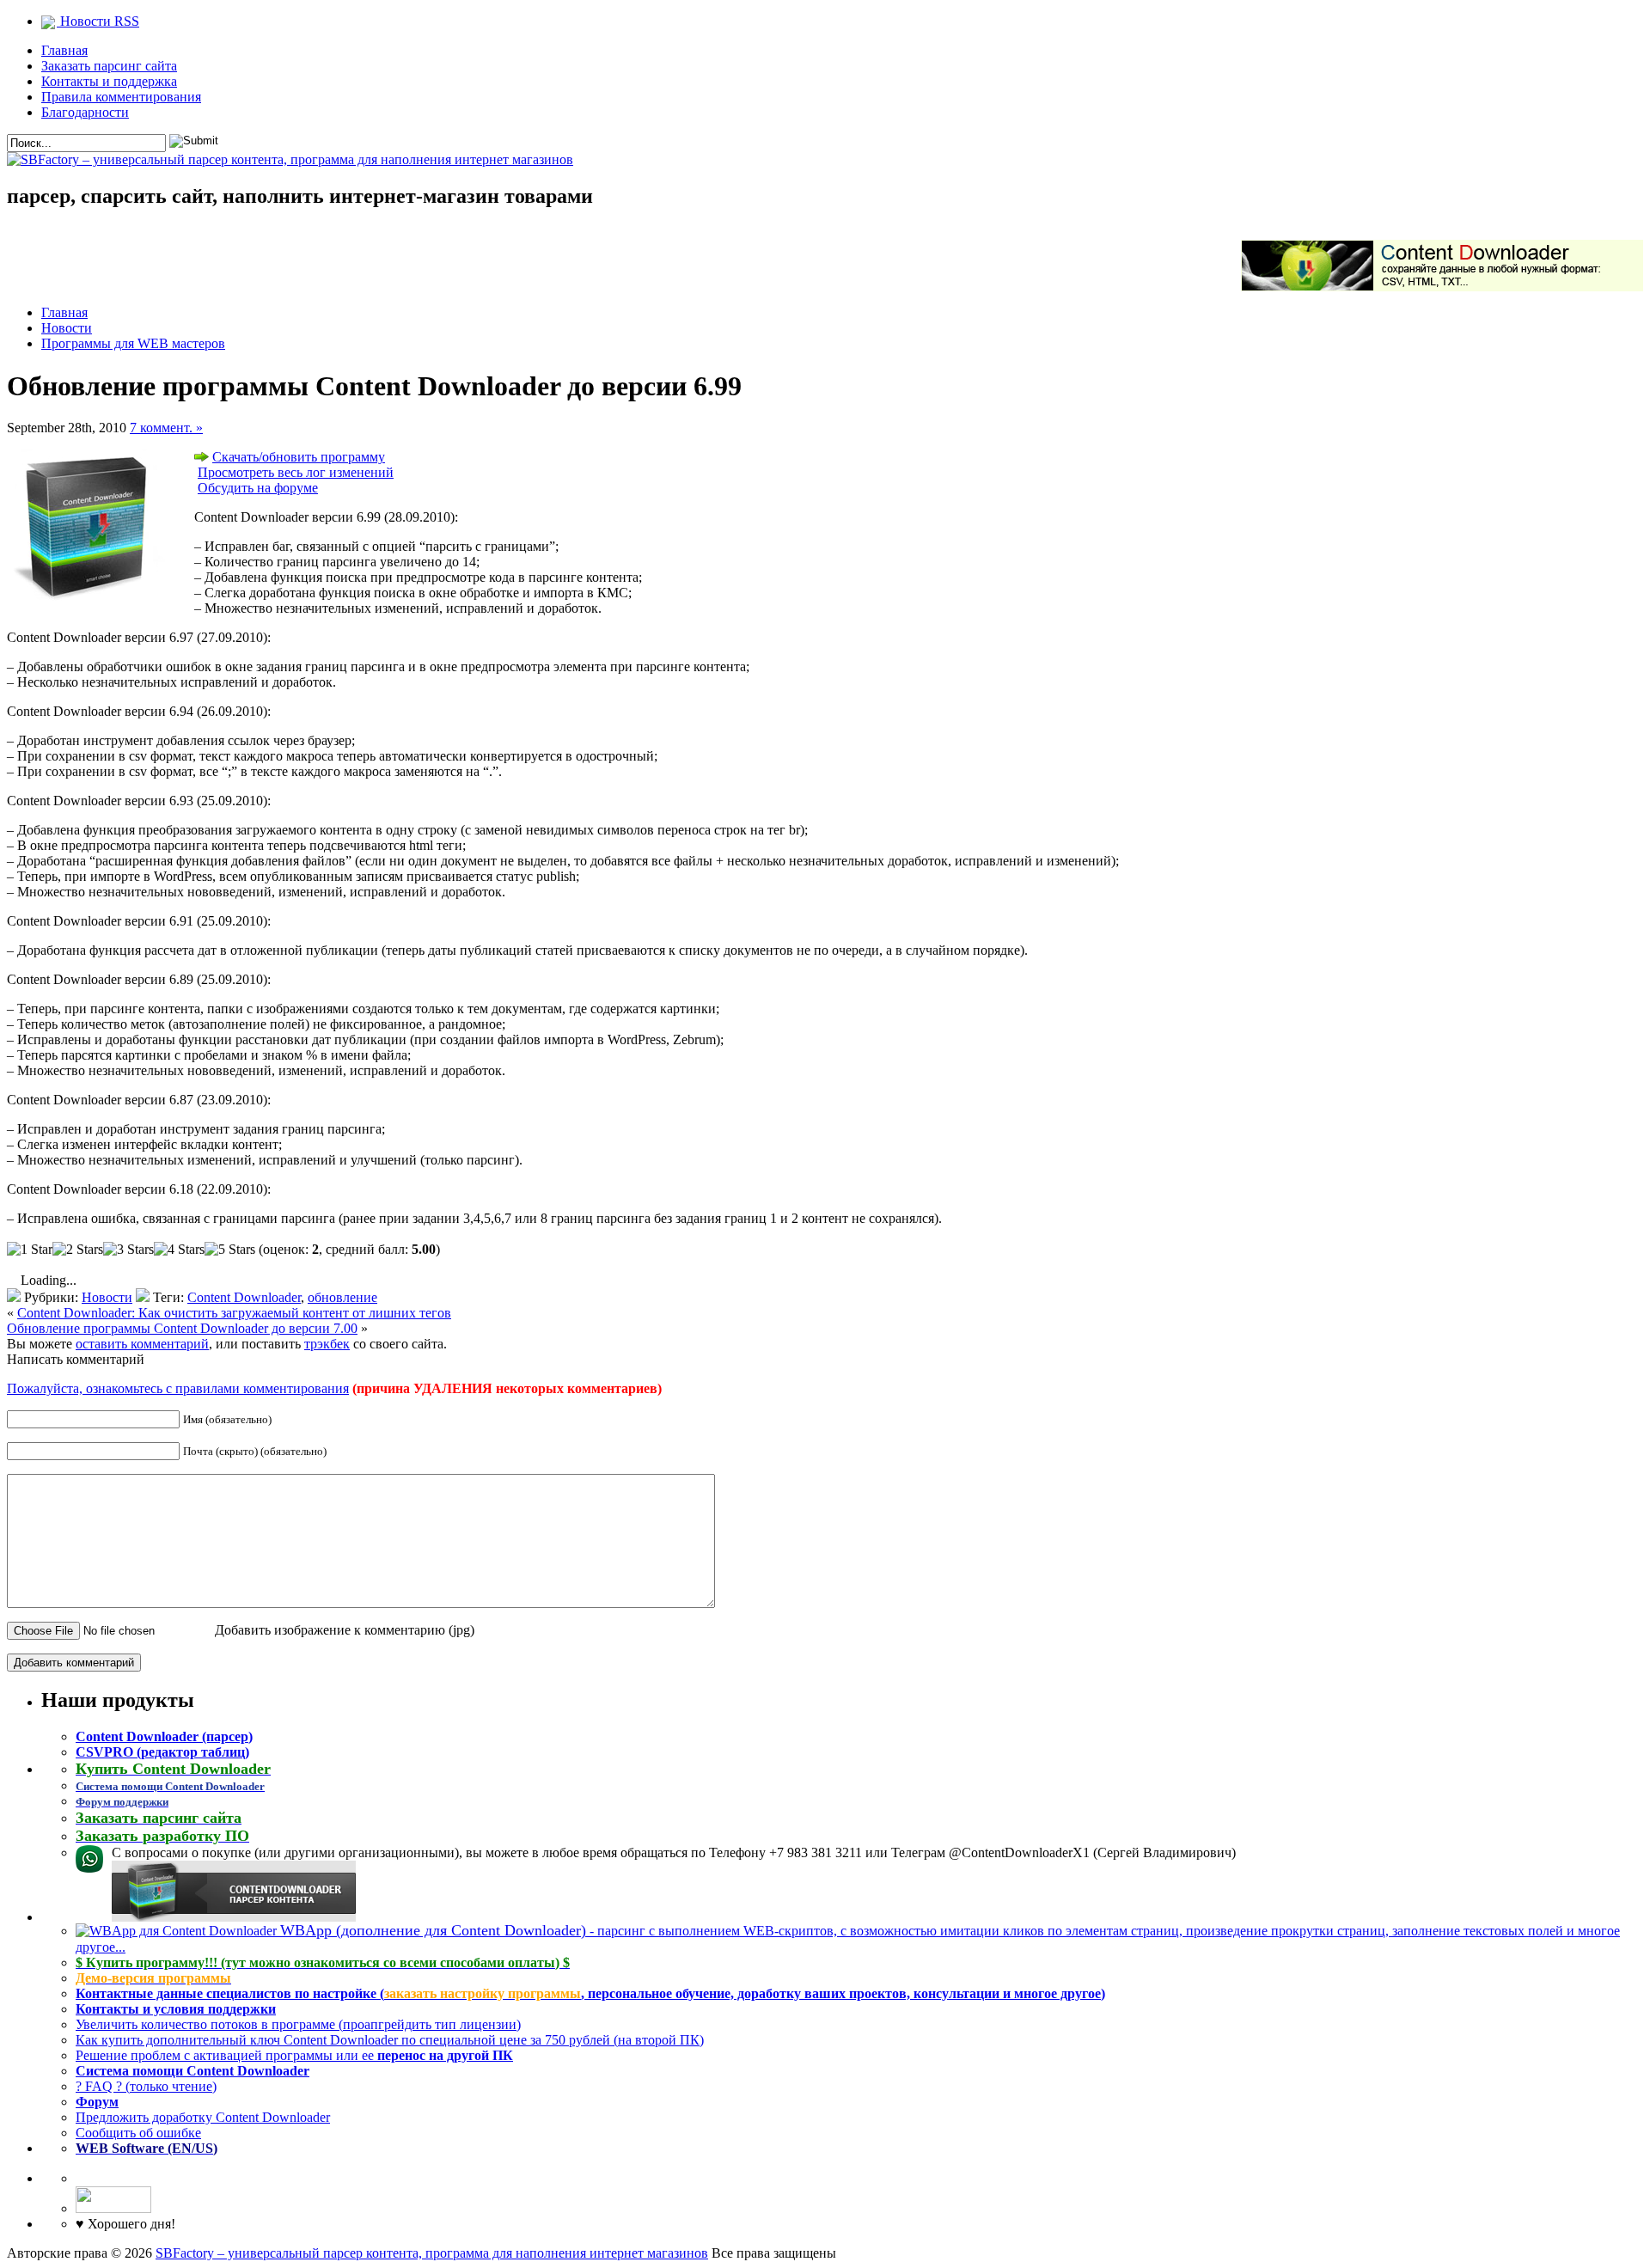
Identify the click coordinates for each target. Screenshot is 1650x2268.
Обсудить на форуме (258, 488)
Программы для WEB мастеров (133, 343)
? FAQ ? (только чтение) (146, 2086)
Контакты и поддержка (109, 81)
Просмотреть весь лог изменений (296, 472)
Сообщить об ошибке (138, 2133)
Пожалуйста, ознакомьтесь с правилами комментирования (178, 1388)
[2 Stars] (78, 1250)
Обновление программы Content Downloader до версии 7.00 (182, 1328)
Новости (67, 328)
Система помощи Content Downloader (192, 2071)
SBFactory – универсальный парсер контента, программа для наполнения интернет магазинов (432, 2253)
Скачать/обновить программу (299, 457)
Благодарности (85, 112)
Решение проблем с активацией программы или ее (294, 2055)
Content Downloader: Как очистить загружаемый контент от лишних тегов (234, 1313)
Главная (64, 50)
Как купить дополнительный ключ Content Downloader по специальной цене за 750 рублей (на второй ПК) (390, 2040)
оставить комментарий (142, 1344)
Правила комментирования (121, 97)
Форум (97, 2102)
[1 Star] (30, 1250)
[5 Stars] (230, 1250)
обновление (342, 1297)
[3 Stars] (128, 1250)
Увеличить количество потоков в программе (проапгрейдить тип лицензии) (298, 2024)
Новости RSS (98, 21)
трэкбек (327, 1344)
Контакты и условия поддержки (176, 2009)
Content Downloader (244, 1297)
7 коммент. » (166, 428)
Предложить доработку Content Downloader (203, 2117)
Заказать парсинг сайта (109, 66)
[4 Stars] (179, 1250)
